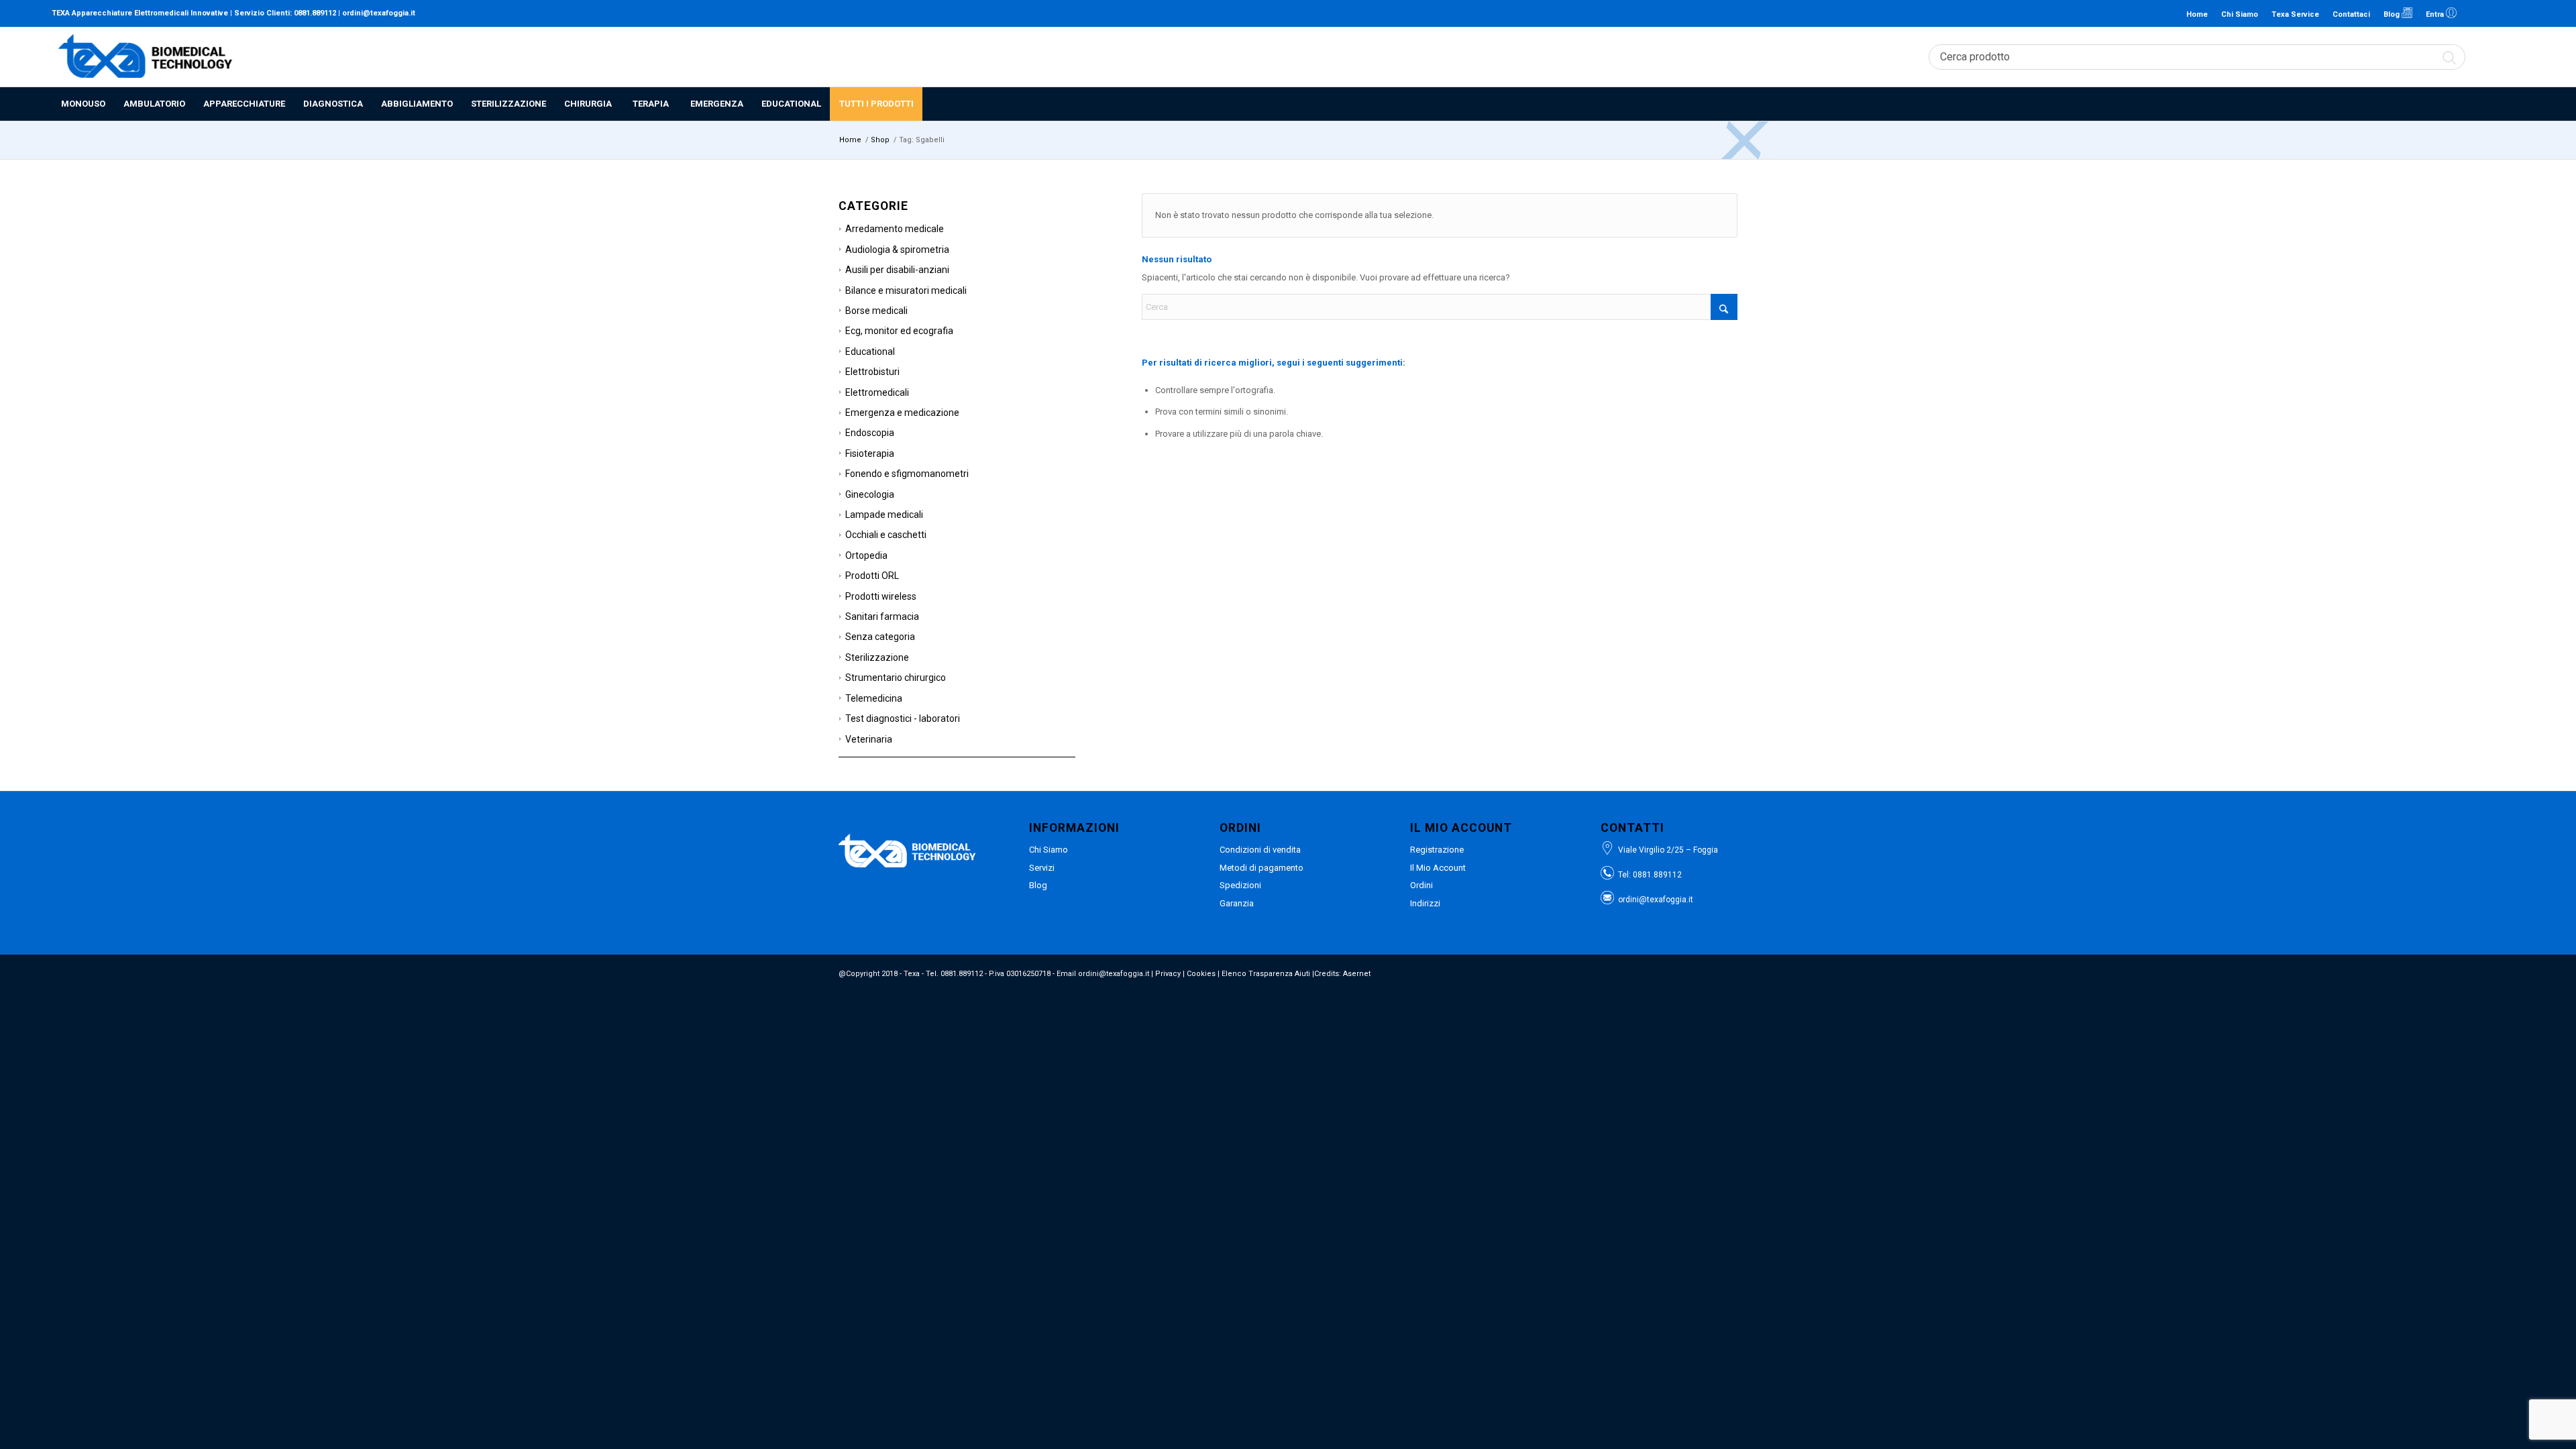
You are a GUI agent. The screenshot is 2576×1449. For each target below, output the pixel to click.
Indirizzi (1425, 903)
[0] (2518, 57)
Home (2197, 14)
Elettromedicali (877, 392)
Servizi (1042, 868)
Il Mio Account (1438, 868)
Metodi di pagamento (1262, 868)
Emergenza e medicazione (902, 413)
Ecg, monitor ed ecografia (899, 331)
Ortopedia (866, 555)
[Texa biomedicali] (146, 57)
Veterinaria (869, 739)
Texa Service (2295, 14)
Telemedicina (874, 698)
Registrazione (1437, 850)
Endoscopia (870, 433)
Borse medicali (876, 311)
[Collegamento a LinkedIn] (2474, 13)
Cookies (1201, 974)
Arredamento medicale (895, 229)
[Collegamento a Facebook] (2494, 13)
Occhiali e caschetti (886, 535)
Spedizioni (1240, 885)
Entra (2436, 14)
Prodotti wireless (881, 596)
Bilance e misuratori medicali (906, 290)
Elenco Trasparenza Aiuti (1266, 974)
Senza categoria (880, 637)
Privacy (1168, 974)
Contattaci (2351, 14)
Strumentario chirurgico (896, 678)
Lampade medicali (884, 515)
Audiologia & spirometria (897, 250)
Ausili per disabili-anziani (897, 270)
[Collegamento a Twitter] (2514, 13)
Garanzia (1237, 903)
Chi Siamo (2240, 14)
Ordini (1421, 885)
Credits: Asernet (1342, 974)
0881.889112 (315, 13)
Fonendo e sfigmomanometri (907, 474)
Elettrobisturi (872, 372)
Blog (2393, 14)
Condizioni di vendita (1260, 850)
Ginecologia (870, 494)
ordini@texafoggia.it (379, 13)
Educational (870, 352)
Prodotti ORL (872, 576)
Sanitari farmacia (882, 616)
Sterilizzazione (877, 657)
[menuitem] (83, 104)
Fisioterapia (870, 453)
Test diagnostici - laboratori (903, 718)
